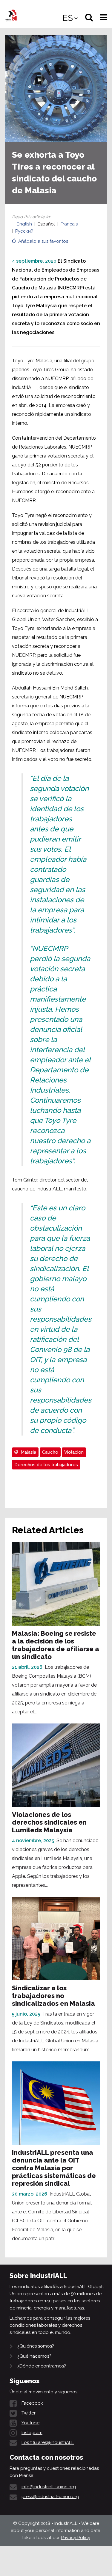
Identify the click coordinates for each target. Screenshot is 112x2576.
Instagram (32, 2433)
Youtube (30, 2423)
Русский (24, 231)
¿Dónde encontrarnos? (42, 2366)
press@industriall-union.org (50, 2497)
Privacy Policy (75, 2538)
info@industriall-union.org (49, 2487)
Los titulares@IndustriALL (48, 2442)
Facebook (32, 2403)
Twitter (29, 2413)
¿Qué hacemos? (34, 2356)
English (24, 224)
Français (69, 224)
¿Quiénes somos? (36, 2346)
